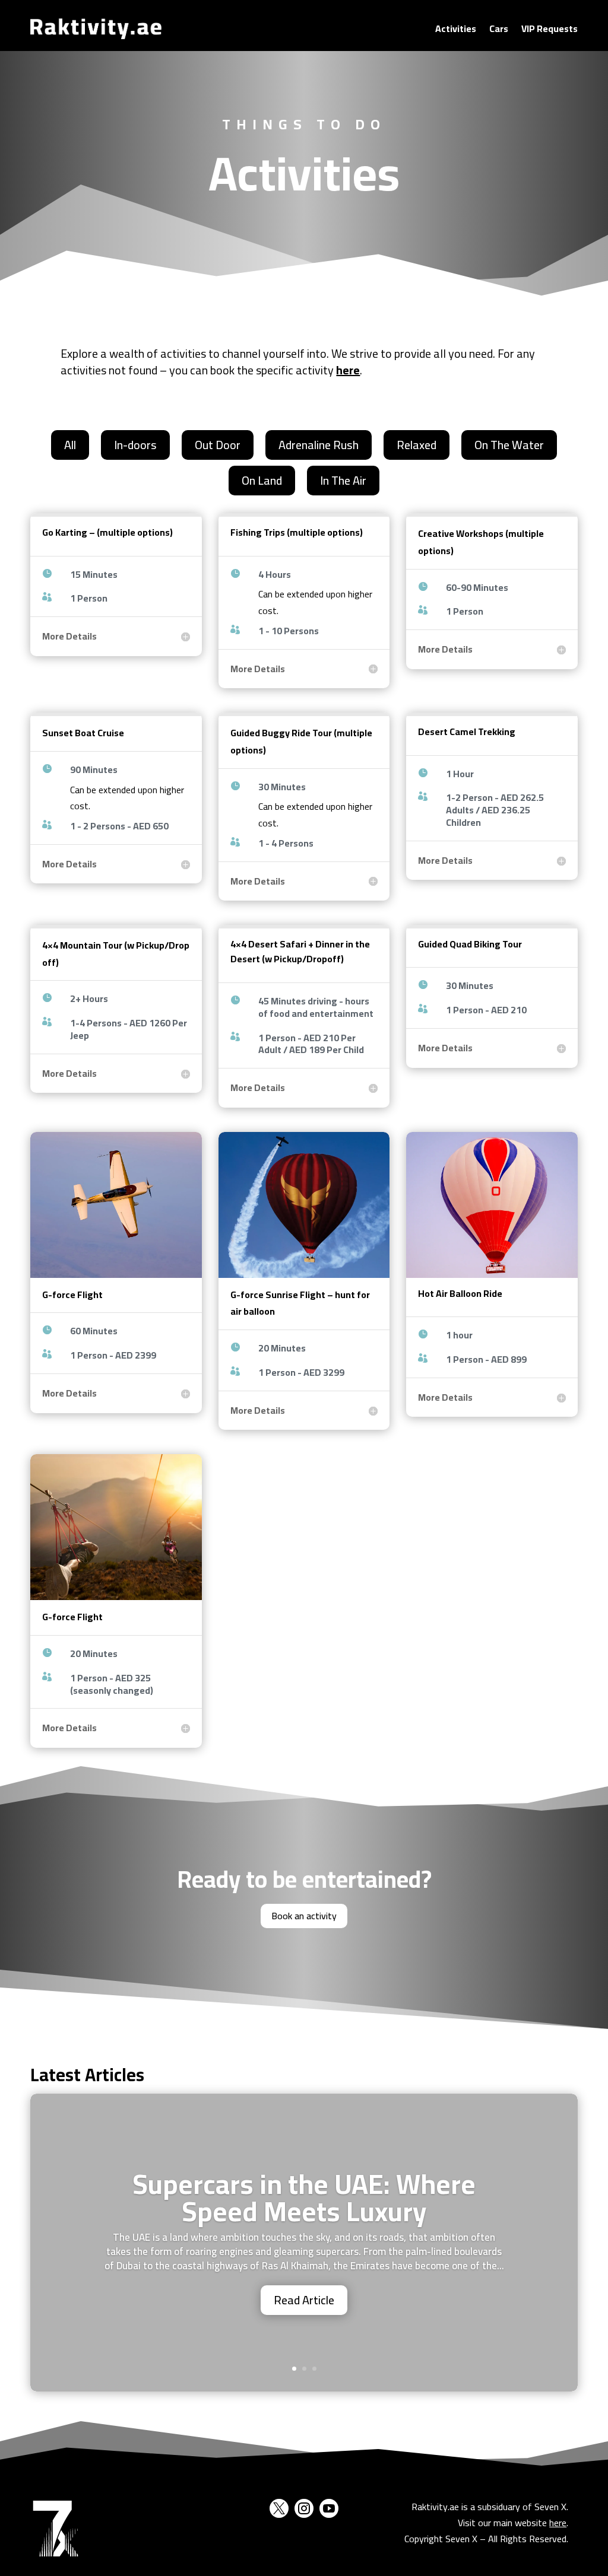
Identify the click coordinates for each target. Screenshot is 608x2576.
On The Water (509, 445)
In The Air (343, 480)
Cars (499, 28)
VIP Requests (550, 28)
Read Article (304, 2300)
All (70, 445)
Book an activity (304, 1916)
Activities (456, 28)
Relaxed (417, 445)
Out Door (218, 445)
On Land (262, 480)
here (558, 2523)
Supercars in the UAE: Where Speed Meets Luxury (304, 2197)
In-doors (135, 445)
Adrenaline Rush (319, 445)
